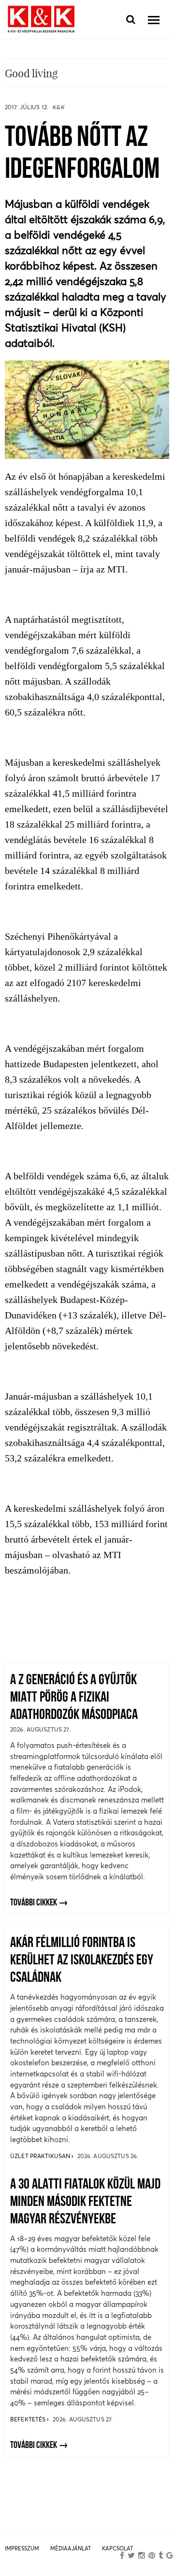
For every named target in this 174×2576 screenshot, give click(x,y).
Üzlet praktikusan (41, 2156)
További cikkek (34, 1903)
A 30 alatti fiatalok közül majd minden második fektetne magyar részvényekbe (85, 2202)
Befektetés (29, 2419)
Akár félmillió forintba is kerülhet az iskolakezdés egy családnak (82, 1961)
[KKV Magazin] (41, 20)
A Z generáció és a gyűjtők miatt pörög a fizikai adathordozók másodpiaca (74, 1698)
